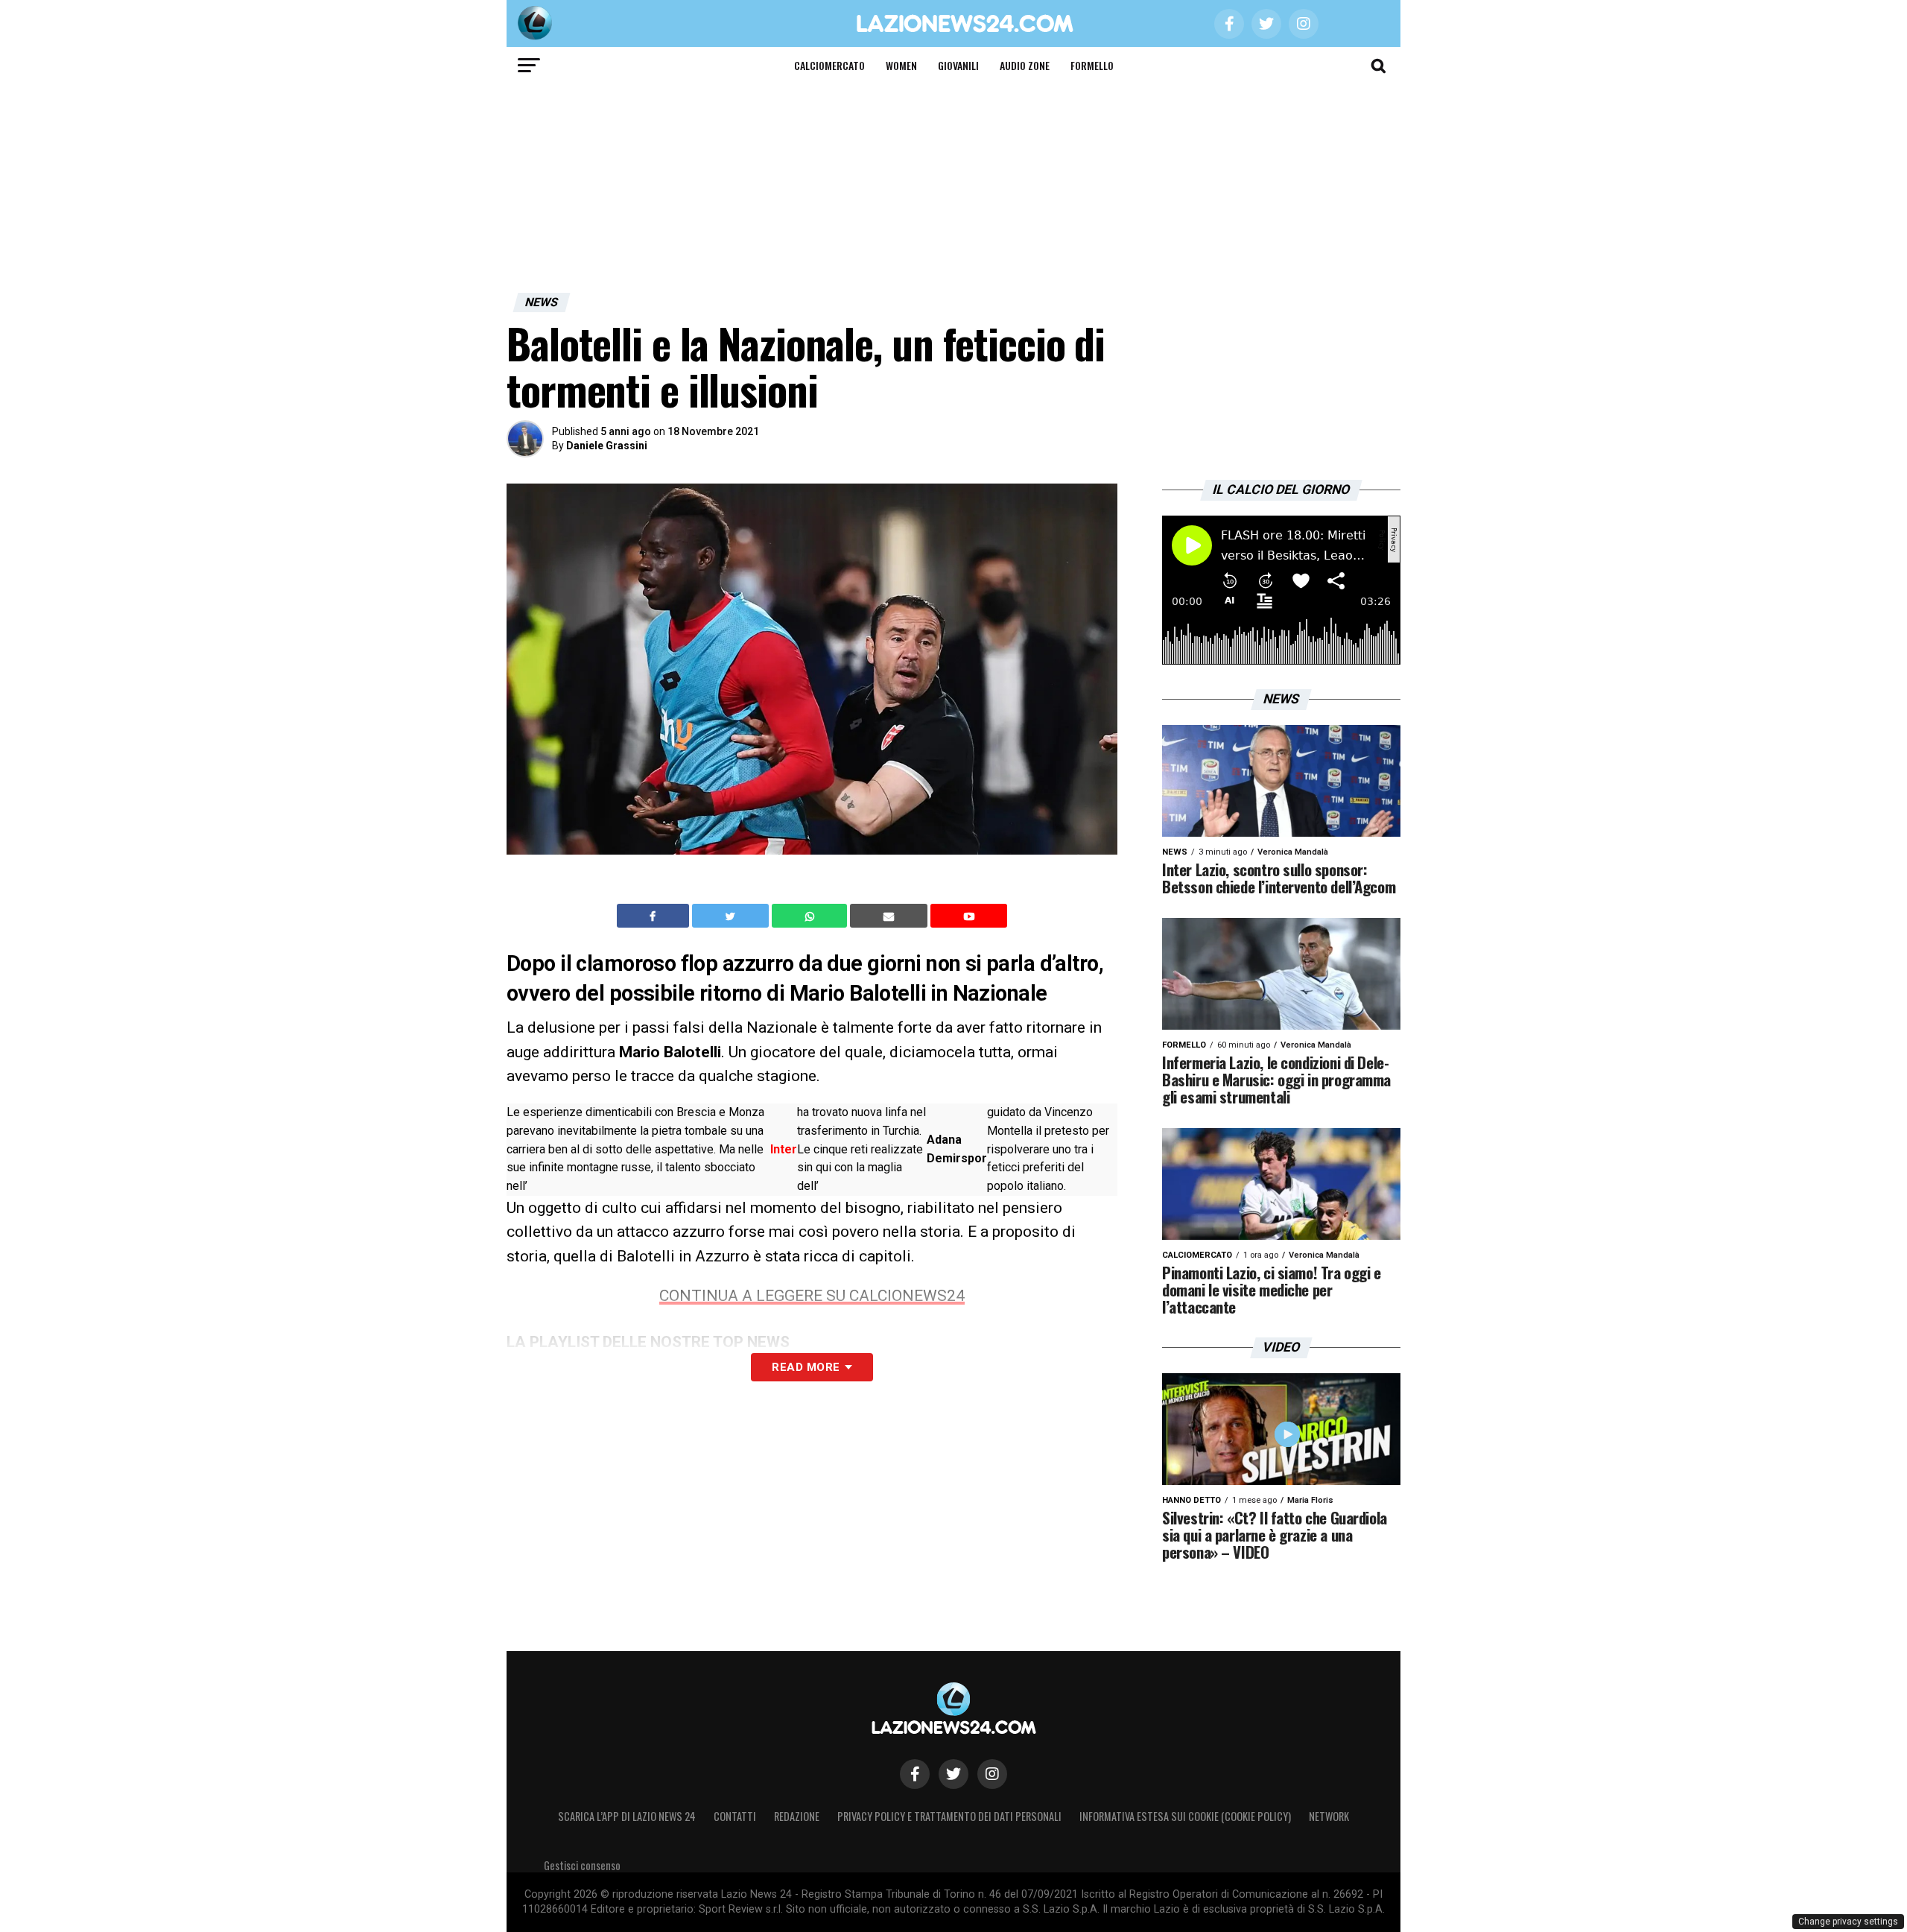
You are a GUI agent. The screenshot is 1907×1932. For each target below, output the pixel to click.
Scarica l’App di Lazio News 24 (627, 1816)
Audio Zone (1025, 65)
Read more (806, 1367)
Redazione (797, 1816)
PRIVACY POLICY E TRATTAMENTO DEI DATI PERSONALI (949, 1816)
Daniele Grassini (607, 446)
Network (1329, 1816)
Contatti (735, 1816)
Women (901, 65)
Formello (1092, 65)
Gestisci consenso (582, 1865)
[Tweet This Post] (732, 916)
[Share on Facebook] (655, 916)
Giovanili (958, 65)
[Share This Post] (811, 916)
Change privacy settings (1848, 1922)
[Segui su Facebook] (915, 1774)
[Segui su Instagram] (992, 1774)
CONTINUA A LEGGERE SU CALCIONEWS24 (812, 1296)
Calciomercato (829, 65)
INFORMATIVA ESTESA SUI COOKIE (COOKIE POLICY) (1185, 1816)
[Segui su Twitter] (953, 1774)
